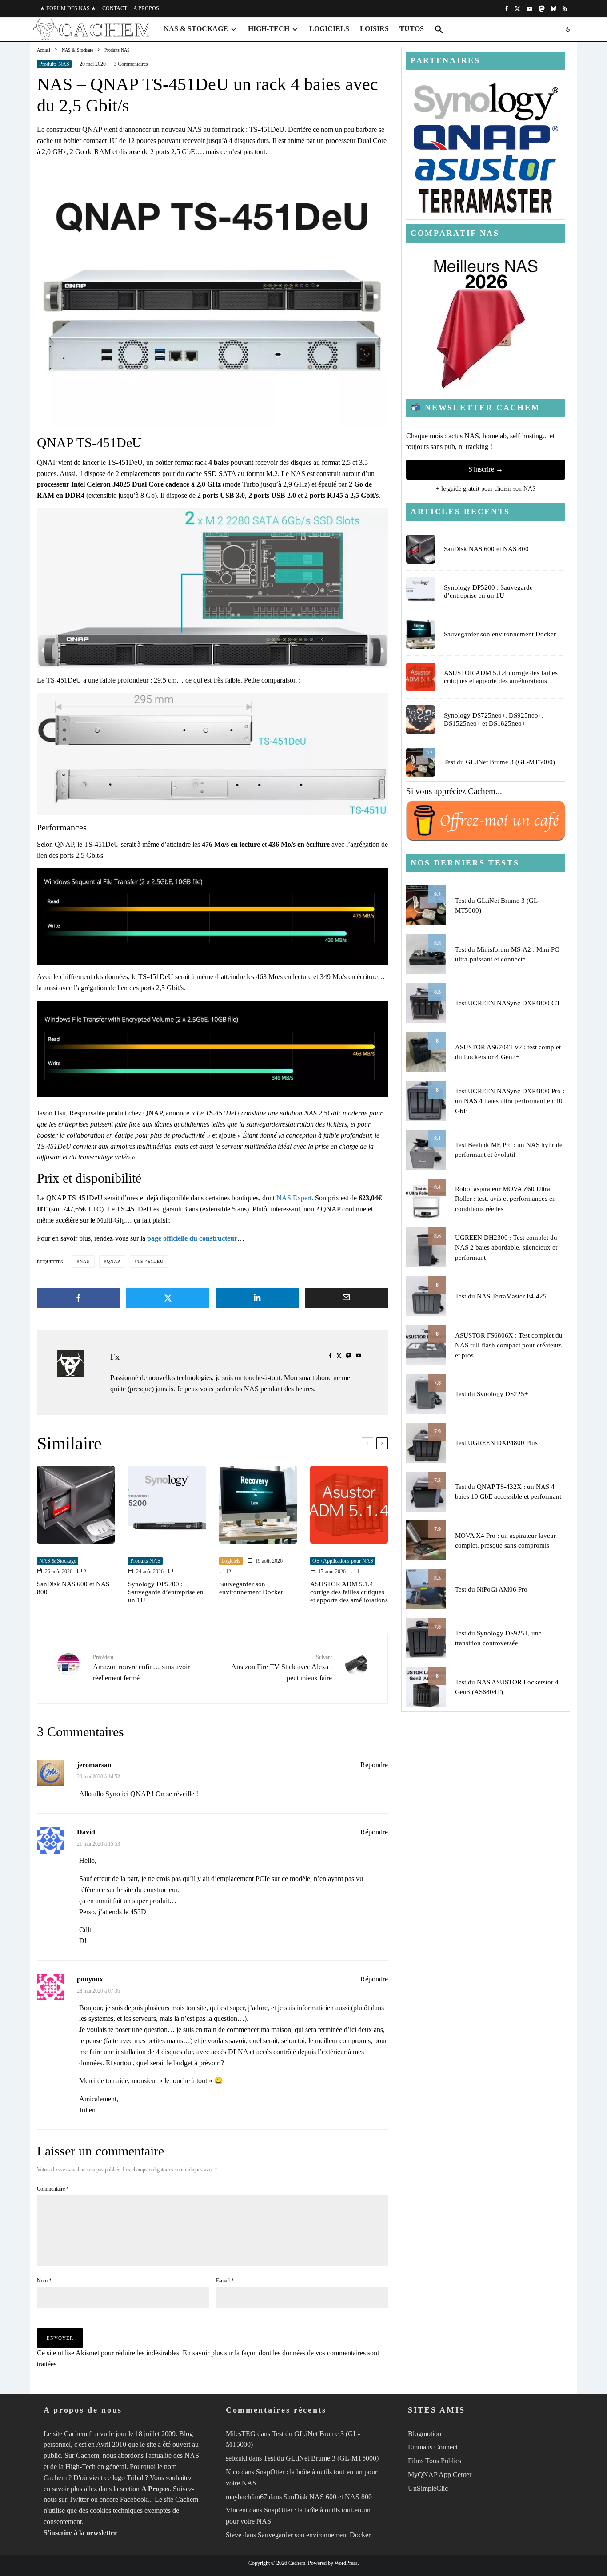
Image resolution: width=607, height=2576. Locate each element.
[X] (517, 9)
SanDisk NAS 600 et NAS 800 (73, 1588)
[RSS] (565, 9)
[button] (439, 29)
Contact (115, 8)
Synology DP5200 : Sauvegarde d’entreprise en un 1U (166, 1592)
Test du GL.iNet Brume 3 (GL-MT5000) (499, 762)
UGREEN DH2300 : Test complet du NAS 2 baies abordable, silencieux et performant (506, 1248)
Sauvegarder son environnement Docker (251, 1588)
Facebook (134, 2499)
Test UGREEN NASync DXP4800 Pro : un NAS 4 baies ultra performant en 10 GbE (510, 1101)
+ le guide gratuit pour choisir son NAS (486, 489)
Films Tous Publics (435, 2461)
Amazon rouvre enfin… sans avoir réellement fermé (141, 1668)
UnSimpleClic (428, 2488)
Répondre (374, 1765)
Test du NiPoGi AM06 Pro (491, 1589)
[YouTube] (529, 9)
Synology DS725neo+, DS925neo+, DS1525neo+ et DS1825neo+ (494, 719)
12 (228, 1572)
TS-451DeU (150, 1261)
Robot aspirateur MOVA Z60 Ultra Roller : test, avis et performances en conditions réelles (505, 1199)
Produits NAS (54, 64)
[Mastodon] (541, 9)
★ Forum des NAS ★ (68, 8)
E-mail (225, 2281)
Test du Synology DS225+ (491, 1394)
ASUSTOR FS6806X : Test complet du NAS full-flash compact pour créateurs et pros (509, 1345)
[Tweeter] (168, 1298)
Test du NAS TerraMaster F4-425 (501, 1296)
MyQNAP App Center (440, 2475)
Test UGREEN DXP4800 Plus (496, 1443)
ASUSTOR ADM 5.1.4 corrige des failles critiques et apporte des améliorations (349, 1592)
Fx (115, 1357)
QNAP (114, 1261)
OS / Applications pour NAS (343, 1561)
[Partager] (79, 1298)
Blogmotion (425, 2434)
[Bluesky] (553, 9)
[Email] (347, 1298)
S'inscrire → (486, 469)
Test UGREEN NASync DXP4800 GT (508, 1003)
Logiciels (329, 29)
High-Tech (269, 29)
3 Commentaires (131, 64)
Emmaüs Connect (433, 2447)
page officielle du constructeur (192, 1238)
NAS (85, 1261)
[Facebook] (507, 9)
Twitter (79, 2499)
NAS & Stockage (196, 29)
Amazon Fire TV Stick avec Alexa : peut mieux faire (282, 1668)
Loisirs (374, 29)
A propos (146, 8)
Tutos (412, 29)
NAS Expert (294, 1198)
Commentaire (53, 2189)
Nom (44, 2281)
